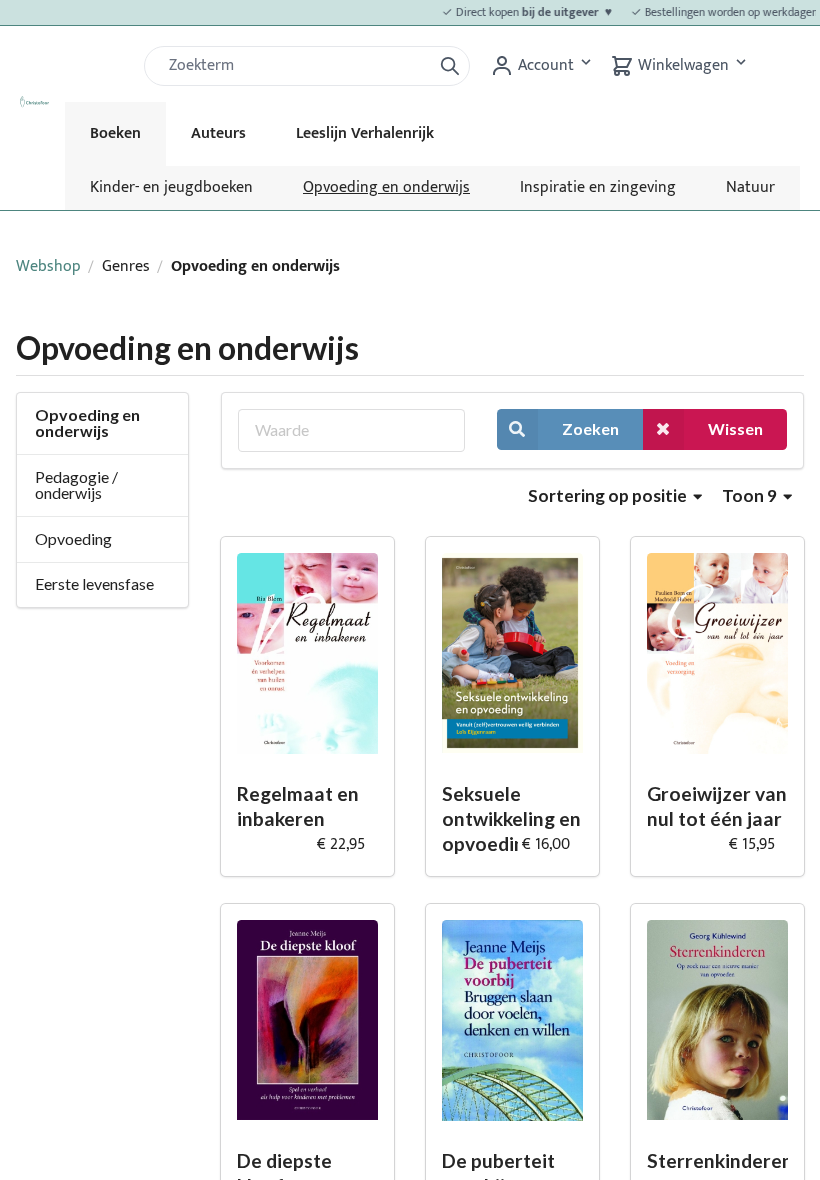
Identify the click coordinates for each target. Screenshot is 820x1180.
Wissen (735, 428)
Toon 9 (751, 495)
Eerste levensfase (94, 583)
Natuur (750, 187)
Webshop (48, 266)
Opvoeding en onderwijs (386, 187)
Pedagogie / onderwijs (76, 484)
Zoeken (590, 428)
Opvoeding (73, 538)
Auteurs (218, 133)
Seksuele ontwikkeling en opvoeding (511, 818)
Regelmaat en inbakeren (298, 806)
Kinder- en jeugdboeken (171, 187)
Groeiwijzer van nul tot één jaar (717, 806)
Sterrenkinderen (717, 1160)
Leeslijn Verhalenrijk (365, 133)
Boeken (115, 133)
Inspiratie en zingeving (598, 187)
